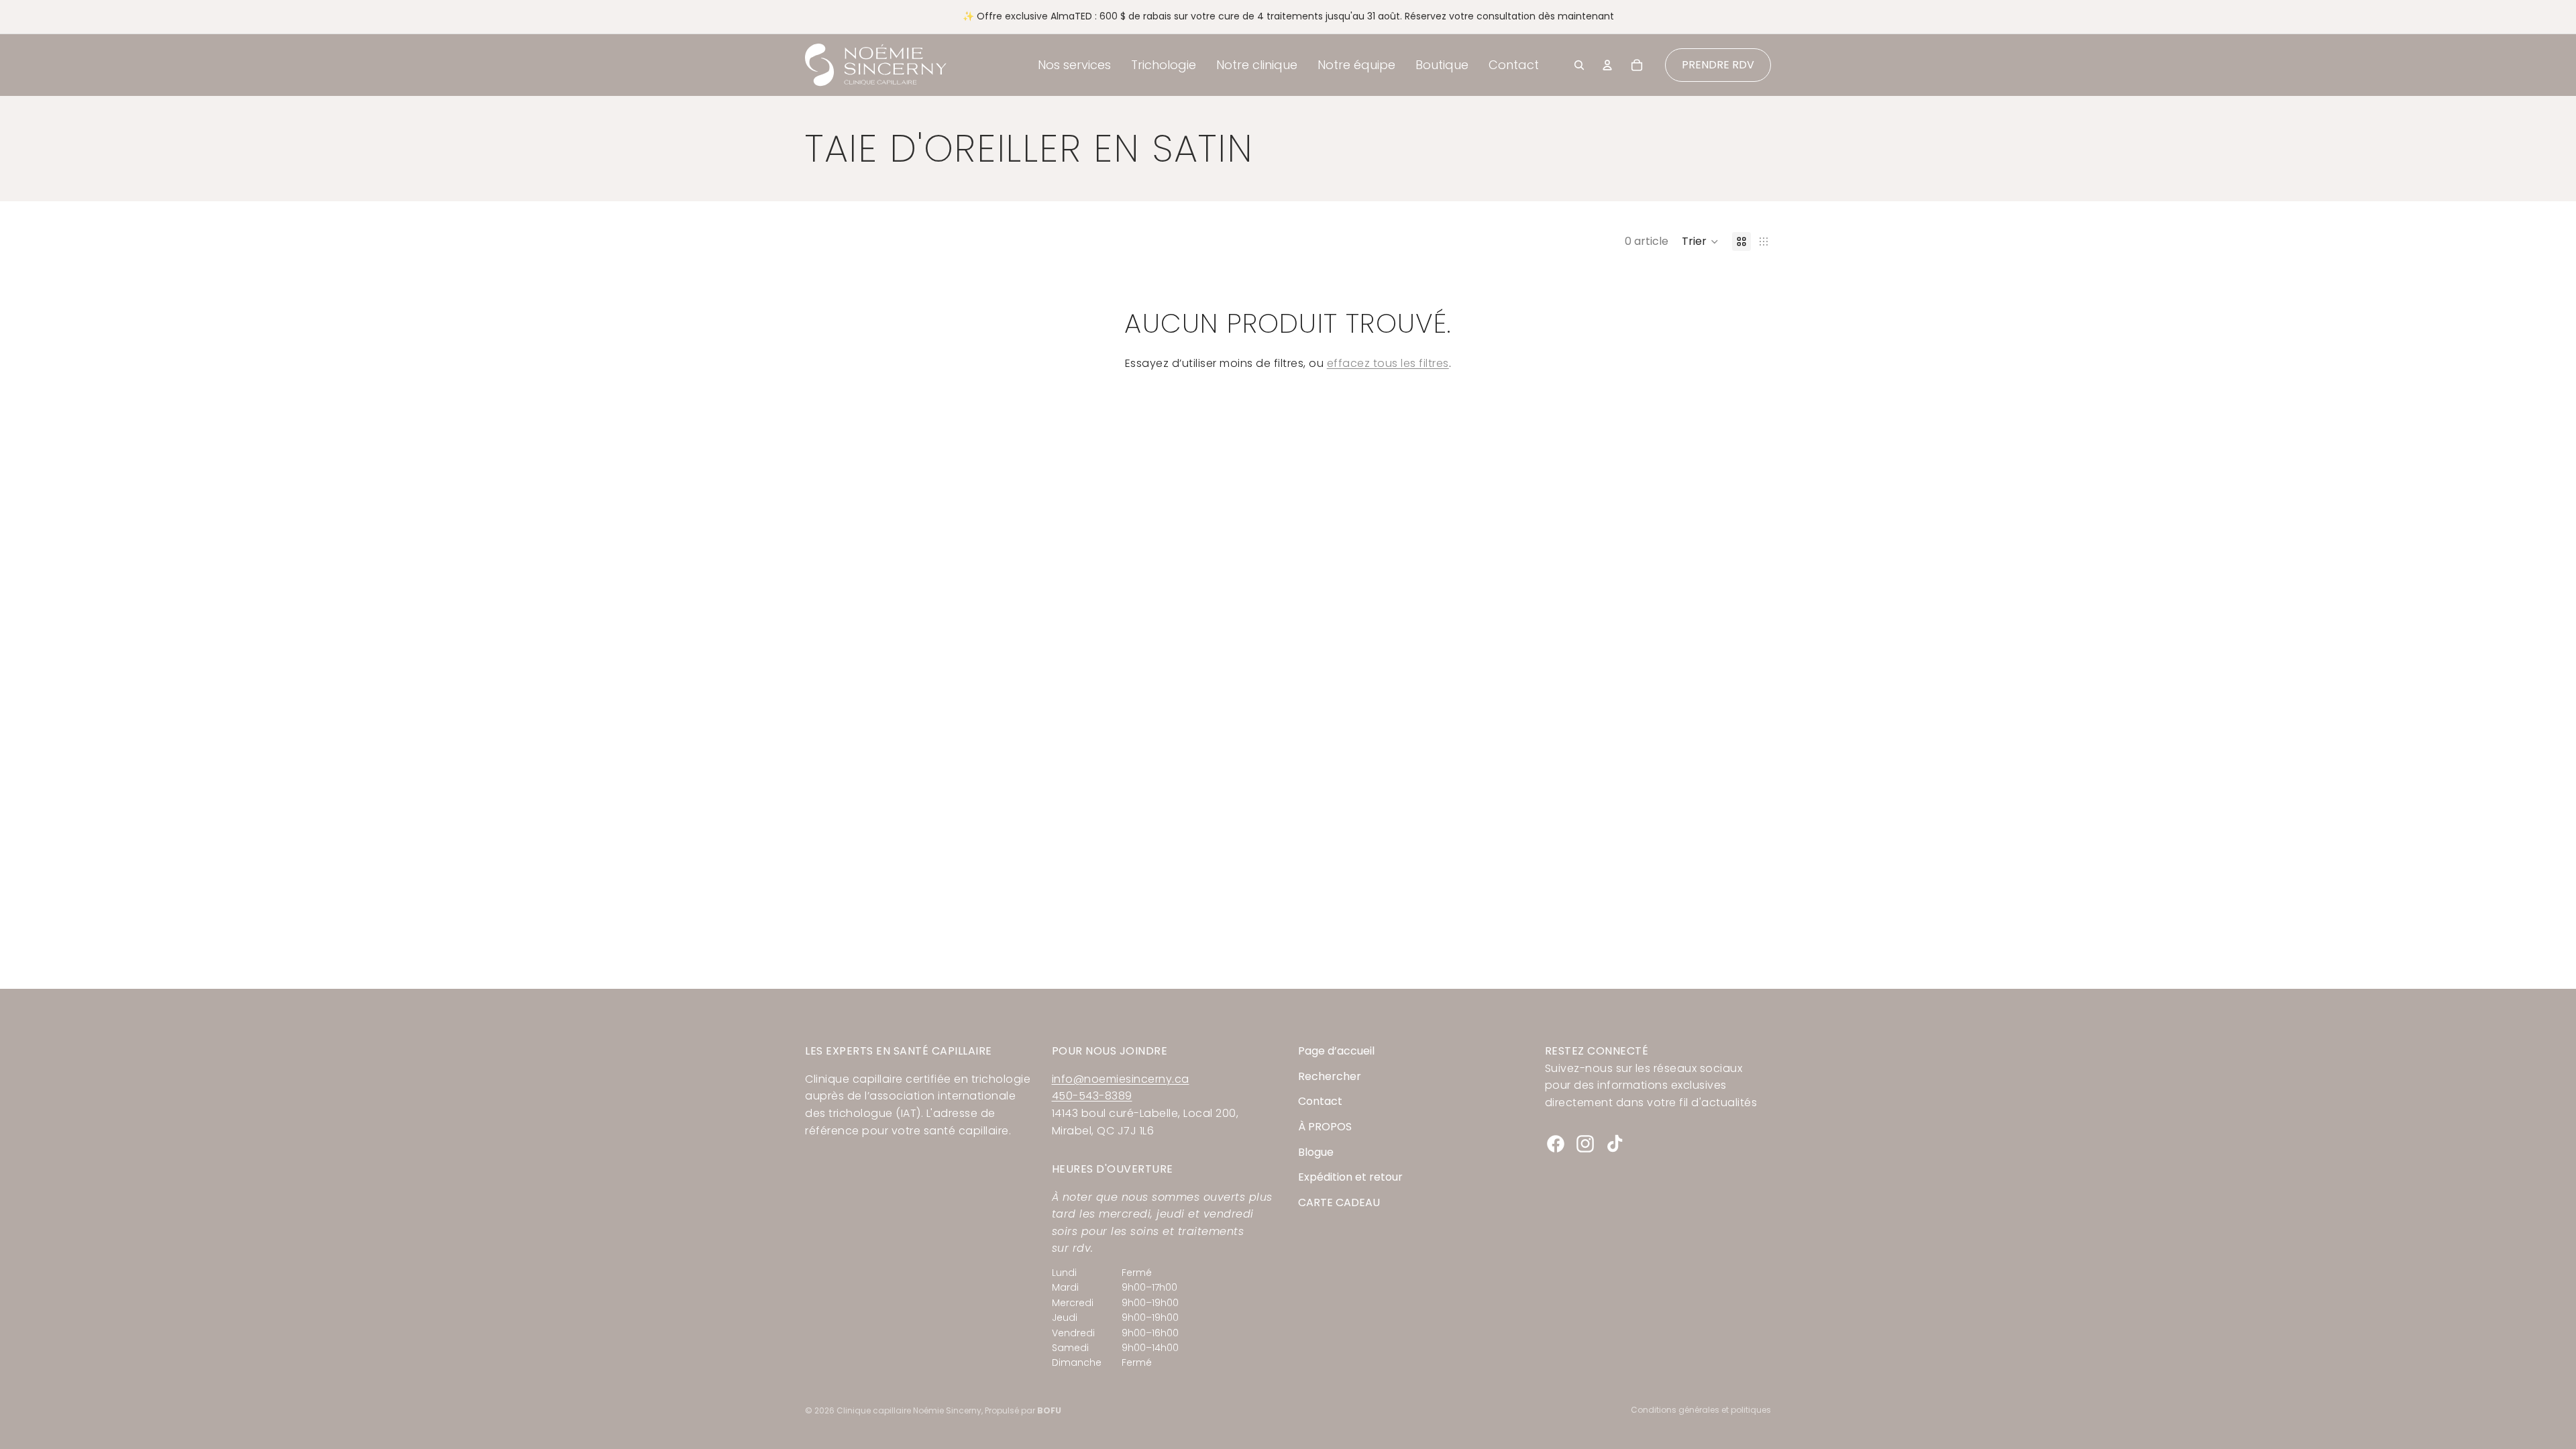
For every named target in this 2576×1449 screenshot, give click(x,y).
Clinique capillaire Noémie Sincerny (909, 1410)
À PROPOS (1325, 1127)
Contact (1320, 1101)
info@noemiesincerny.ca (1121, 1079)
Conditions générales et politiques (1701, 1410)
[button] (1700, 241)
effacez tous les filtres (1388, 363)
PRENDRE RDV (1718, 65)
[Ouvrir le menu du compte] (1607, 65)
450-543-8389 (1092, 1096)
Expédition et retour (1350, 1177)
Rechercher (1330, 1076)
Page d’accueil (1336, 1051)
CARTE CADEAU (1339, 1202)
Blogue (1316, 1152)
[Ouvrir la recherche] (1579, 65)
